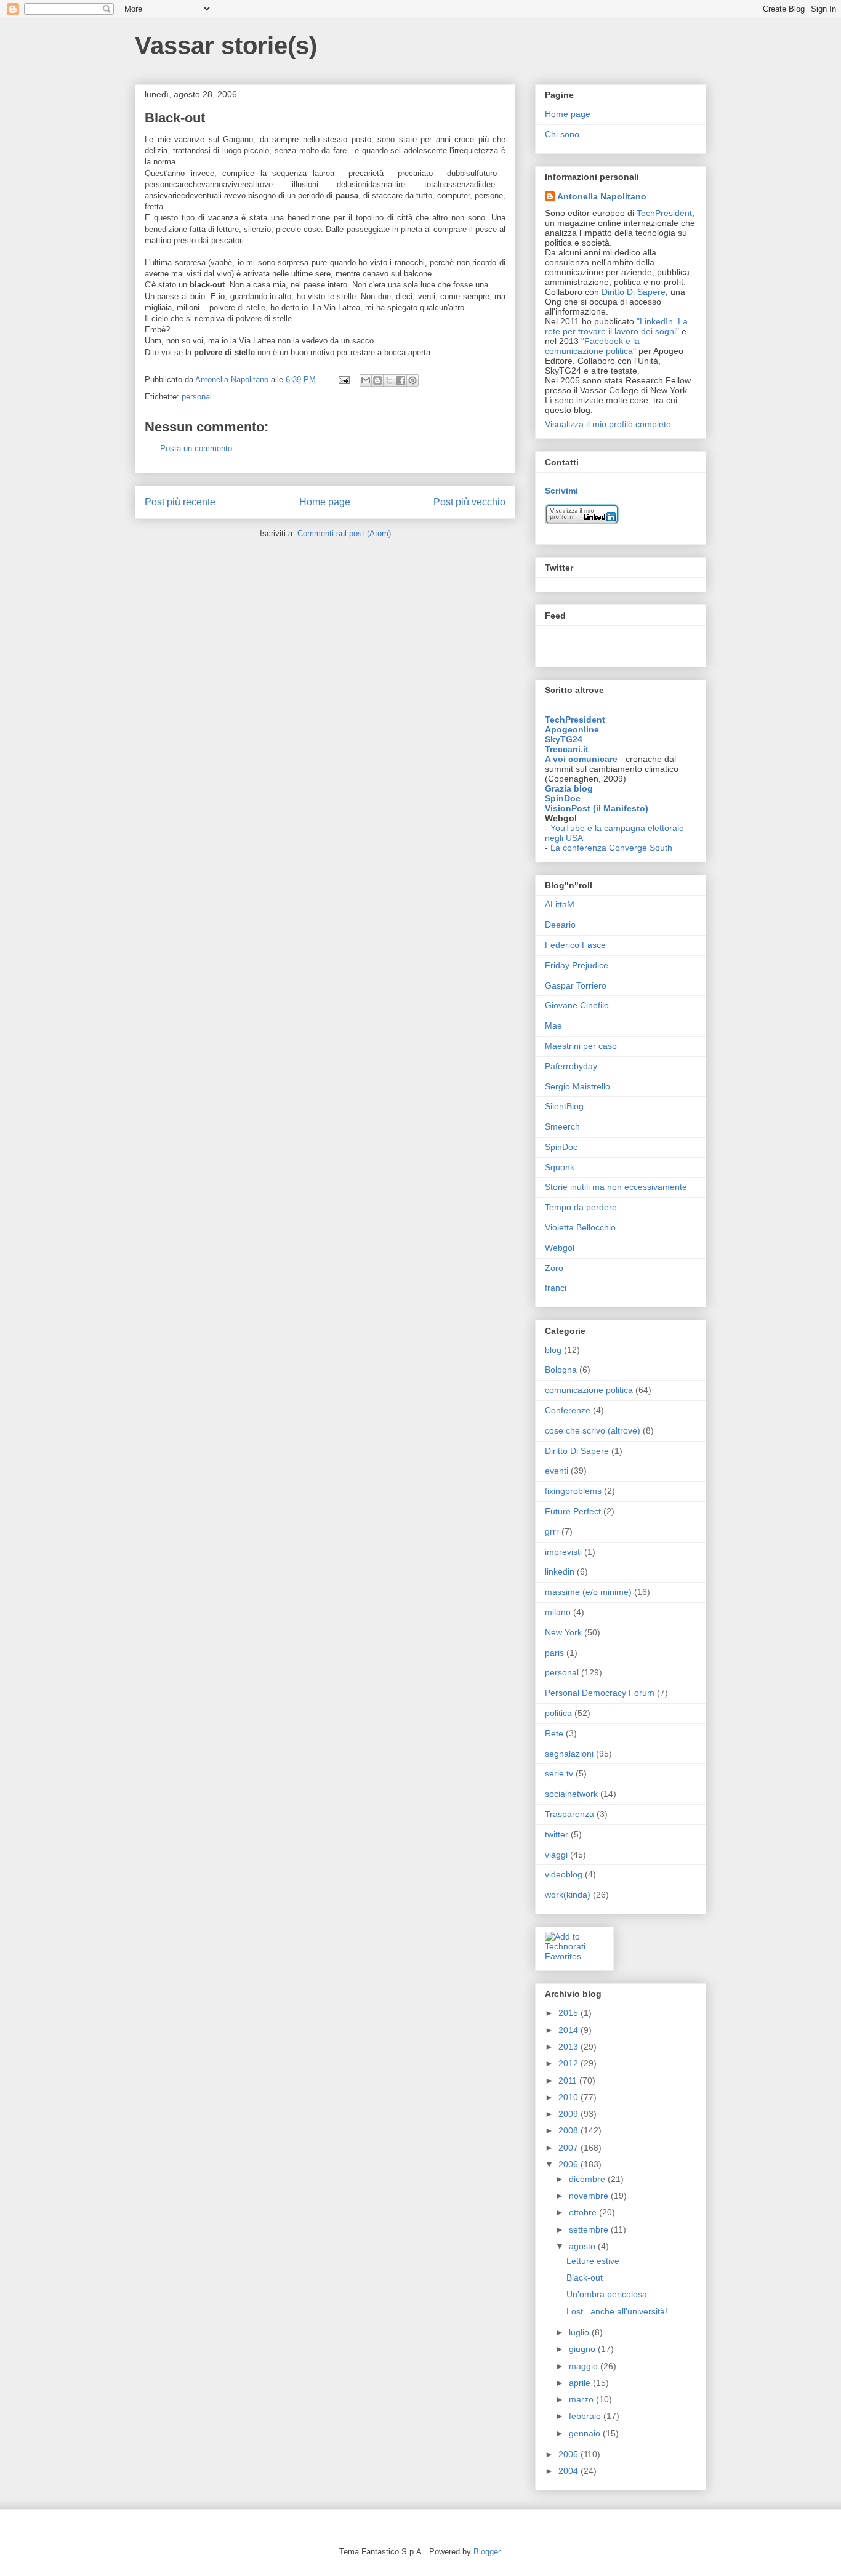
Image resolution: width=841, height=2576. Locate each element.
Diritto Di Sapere (634, 292)
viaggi (556, 1855)
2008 (569, 2130)
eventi (557, 1471)
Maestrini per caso (581, 1046)
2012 (569, 2063)
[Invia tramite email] (366, 380)
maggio (585, 2366)
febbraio (586, 2416)
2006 (569, 2164)
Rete (554, 1733)
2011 (569, 2080)
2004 (569, 2471)
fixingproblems (573, 1491)
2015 (569, 2013)
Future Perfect (573, 1511)
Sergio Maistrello (577, 1086)
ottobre (584, 2212)
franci (556, 1288)
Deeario (560, 925)
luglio (580, 2332)
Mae (553, 1025)
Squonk (560, 1167)
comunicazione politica (589, 1390)
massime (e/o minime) (588, 1592)
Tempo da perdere (581, 1207)
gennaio (586, 2433)
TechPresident (664, 213)
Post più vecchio (469, 502)
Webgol (560, 1248)
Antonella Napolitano (602, 196)
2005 (569, 2454)
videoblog (564, 1874)
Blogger (487, 2552)
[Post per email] (343, 379)
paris (554, 1653)
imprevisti (563, 1552)
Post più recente (180, 502)
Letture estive (593, 2261)
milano (558, 1612)
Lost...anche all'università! (617, 2311)
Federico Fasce (575, 945)
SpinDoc (561, 1147)
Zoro (554, 1268)
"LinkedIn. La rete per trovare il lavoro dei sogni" (616, 326)
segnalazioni (569, 1754)
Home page (325, 502)
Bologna (561, 1370)
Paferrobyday (571, 1066)
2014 (569, 2030)
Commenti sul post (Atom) (344, 533)
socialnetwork (571, 1794)
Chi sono (562, 134)
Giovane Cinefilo (577, 1005)
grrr (552, 1531)
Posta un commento (196, 448)
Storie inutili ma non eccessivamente (616, 1187)
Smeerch (562, 1126)
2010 (569, 2097)
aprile (581, 2383)
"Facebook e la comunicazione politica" (592, 346)
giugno (583, 2349)
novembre (590, 2196)
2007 (569, 2148)
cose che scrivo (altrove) (593, 1430)
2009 (569, 2114)
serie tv (559, 1773)
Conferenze (568, 1410)
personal (197, 397)
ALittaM (560, 904)
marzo (582, 2399)
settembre (590, 2229)
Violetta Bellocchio (580, 1227)
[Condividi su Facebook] (401, 380)
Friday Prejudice (577, 965)
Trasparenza (569, 1814)
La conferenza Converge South (611, 848)
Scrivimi (561, 491)
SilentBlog (564, 1106)
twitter (557, 1834)
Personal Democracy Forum (600, 1693)
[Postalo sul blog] (377, 380)
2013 (569, 2047)
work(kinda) (568, 1895)
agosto (583, 2246)
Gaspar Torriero (576, 985)
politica (558, 1713)
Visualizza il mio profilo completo (608, 424)
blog (553, 1350)
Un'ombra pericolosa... (610, 2294)
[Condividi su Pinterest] (412, 380)
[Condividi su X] (389, 380)
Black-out (585, 2277)
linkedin (560, 1571)
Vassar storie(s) (226, 46)
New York (563, 1632)
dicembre (588, 2179)
